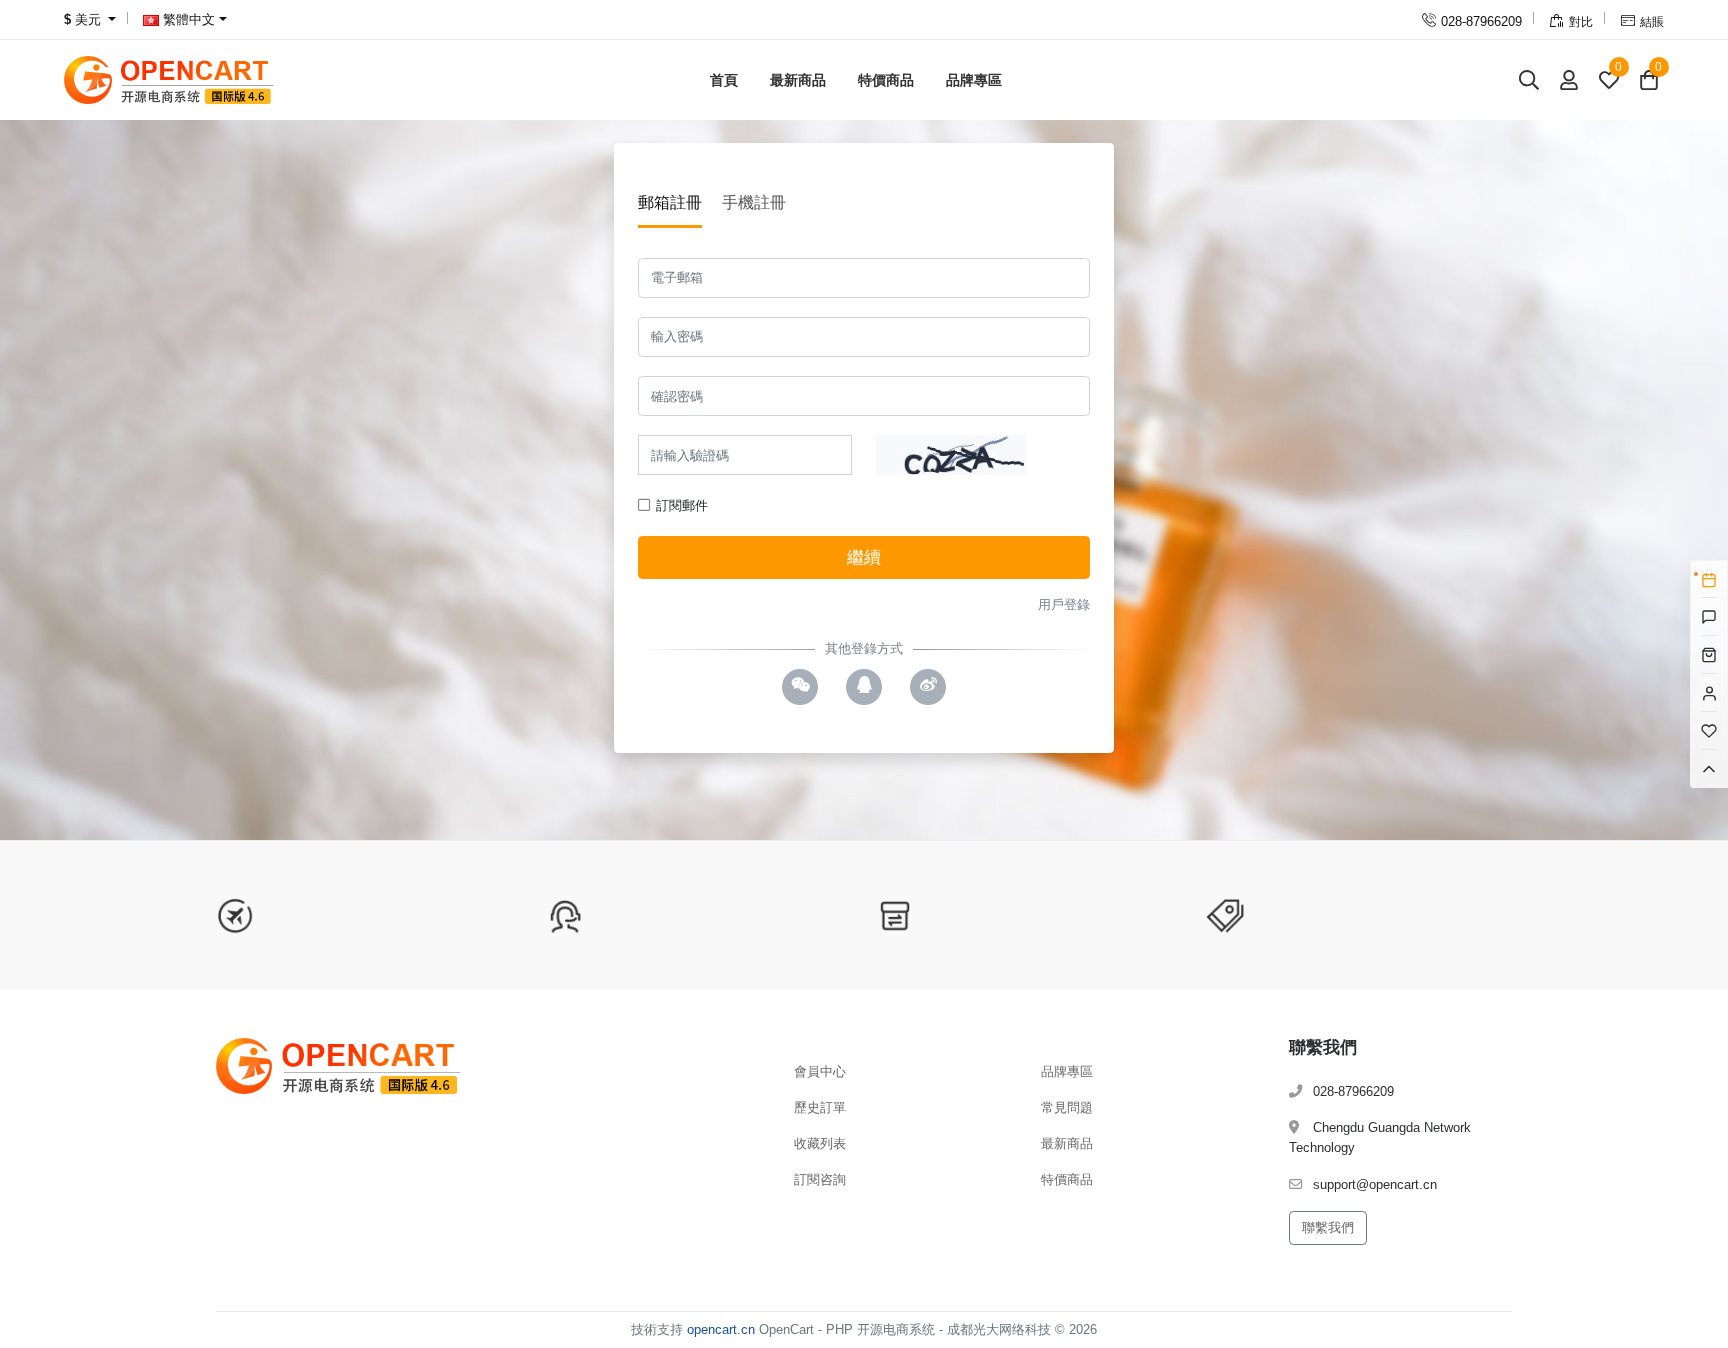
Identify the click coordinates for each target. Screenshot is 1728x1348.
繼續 (864, 557)
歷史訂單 (820, 1107)
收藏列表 (820, 1143)
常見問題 (1067, 1107)
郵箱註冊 (670, 202)
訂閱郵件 (680, 505)
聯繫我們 (1328, 1227)
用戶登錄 (1064, 604)
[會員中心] (1569, 79)
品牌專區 (974, 80)
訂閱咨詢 (820, 1179)
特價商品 (886, 80)
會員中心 (820, 1071)
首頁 (724, 80)
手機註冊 (754, 202)
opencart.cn (721, 1329)
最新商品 (798, 80)
